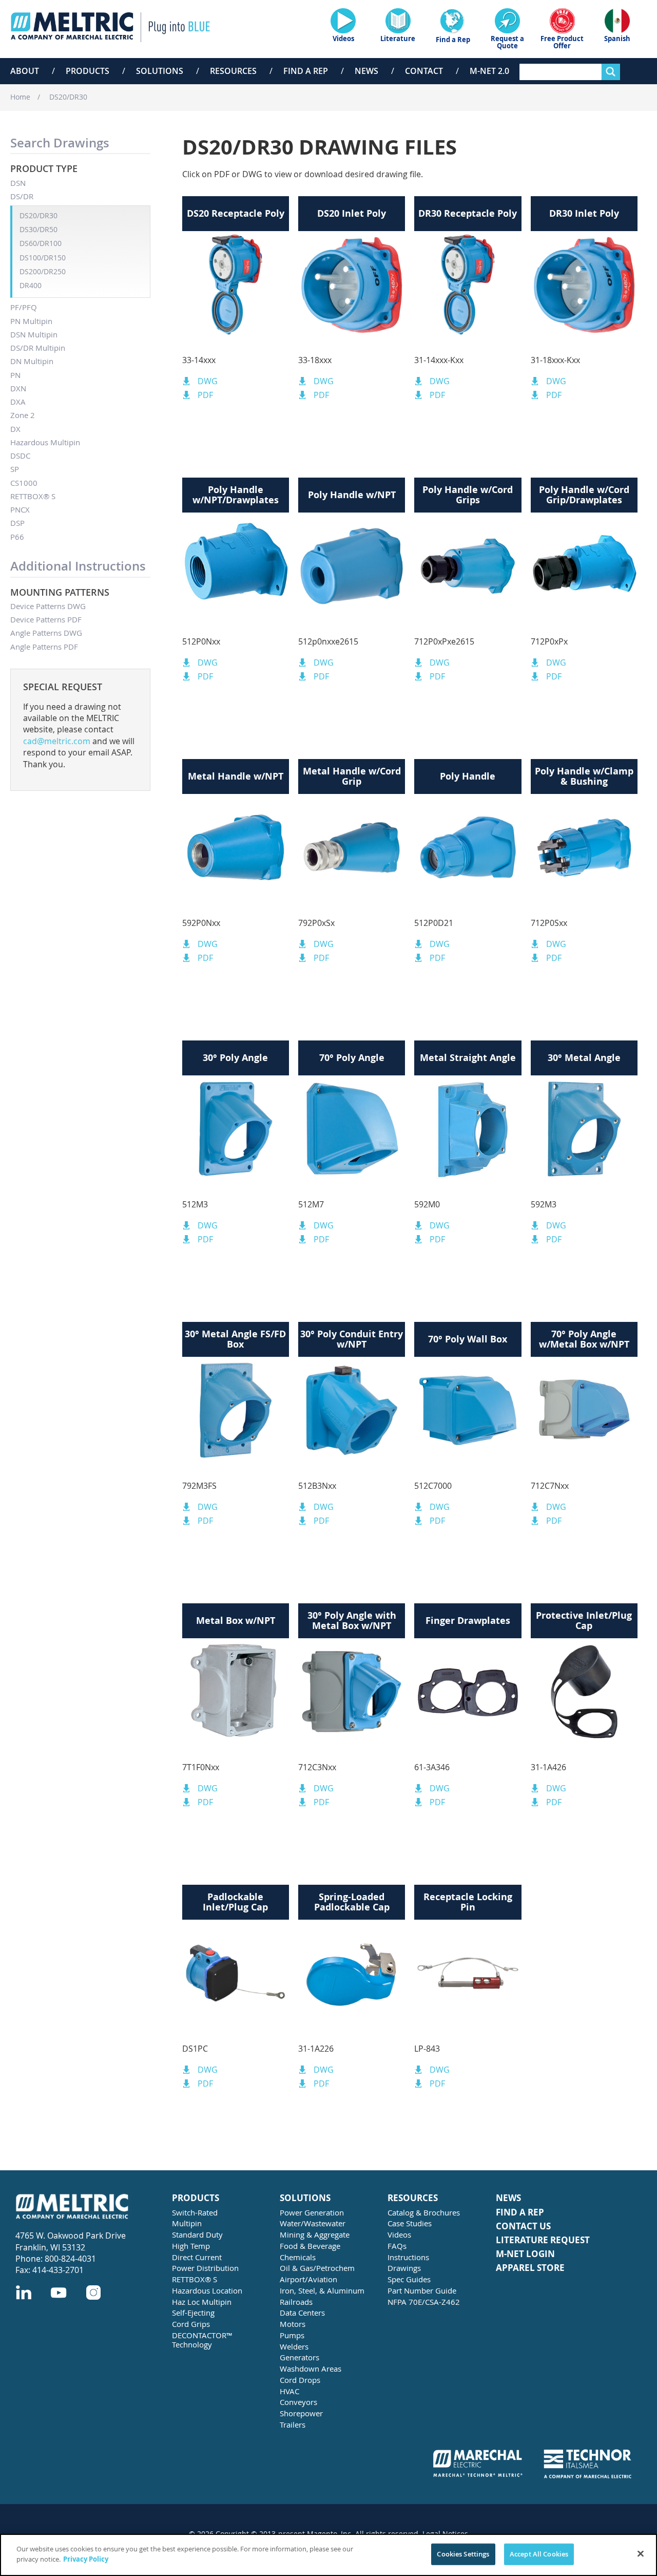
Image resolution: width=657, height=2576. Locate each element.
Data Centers (302, 2313)
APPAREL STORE (530, 2268)
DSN (18, 183)
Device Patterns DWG (48, 606)
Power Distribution (205, 2268)
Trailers (293, 2425)
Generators (299, 2357)
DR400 (31, 285)
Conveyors (298, 2402)
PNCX (20, 509)
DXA (18, 402)
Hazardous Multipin (45, 442)
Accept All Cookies (539, 2554)
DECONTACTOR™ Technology (202, 2340)
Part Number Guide (422, 2290)
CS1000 (24, 483)
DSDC (20, 456)
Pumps (292, 2335)
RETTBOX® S (33, 496)
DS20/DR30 (68, 97)
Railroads (296, 2302)
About (25, 71)
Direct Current (197, 2257)
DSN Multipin (34, 334)
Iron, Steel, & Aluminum (322, 2290)
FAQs (397, 2246)
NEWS (508, 2198)
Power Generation (312, 2212)
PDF (205, 395)
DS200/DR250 (43, 271)
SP (15, 469)
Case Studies (410, 2223)
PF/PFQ (24, 307)
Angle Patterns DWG (46, 633)
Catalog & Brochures (424, 2212)
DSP (17, 523)
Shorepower (301, 2413)
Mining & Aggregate (315, 2234)
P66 (17, 537)
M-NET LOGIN (525, 2254)
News (366, 71)
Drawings (404, 2268)
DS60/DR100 (41, 243)
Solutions (160, 71)
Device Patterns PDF (46, 619)
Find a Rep (306, 71)
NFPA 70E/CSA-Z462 (424, 2302)
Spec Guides (409, 2279)
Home (20, 97)
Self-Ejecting (193, 2313)
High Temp (191, 2246)
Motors (293, 2324)
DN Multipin (32, 361)
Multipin (187, 2223)
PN (15, 375)
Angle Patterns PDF (44, 647)
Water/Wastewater (313, 2223)
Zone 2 (23, 415)
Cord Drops (300, 2380)
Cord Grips (191, 2324)
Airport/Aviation (308, 2279)
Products (88, 71)
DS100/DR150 (43, 258)
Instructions (408, 2257)
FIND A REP (520, 2213)
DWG (208, 381)
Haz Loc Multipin (202, 2302)
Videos (399, 2234)
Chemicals (298, 2257)
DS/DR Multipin (38, 348)
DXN (18, 388)
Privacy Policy (86, 2559)
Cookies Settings (463, 2554)
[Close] (641, 2553)
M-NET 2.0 (489, 71)
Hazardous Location (207, 2290)
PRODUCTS (196, 2198)
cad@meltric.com (57, 741)
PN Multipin (31, 321)
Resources (233, 71)
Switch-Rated (195, 2212)
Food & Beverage (310, 2246)
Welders (294, 2346)
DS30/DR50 (38, 229)
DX (15, 429)
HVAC (289, 2391)
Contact (424, 71)
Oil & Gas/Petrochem (317, 2268)
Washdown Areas (311, 2369)
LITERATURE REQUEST (543, 2240)
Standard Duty (197, 2234)
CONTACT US (523, 2227)
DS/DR (22, 196)
